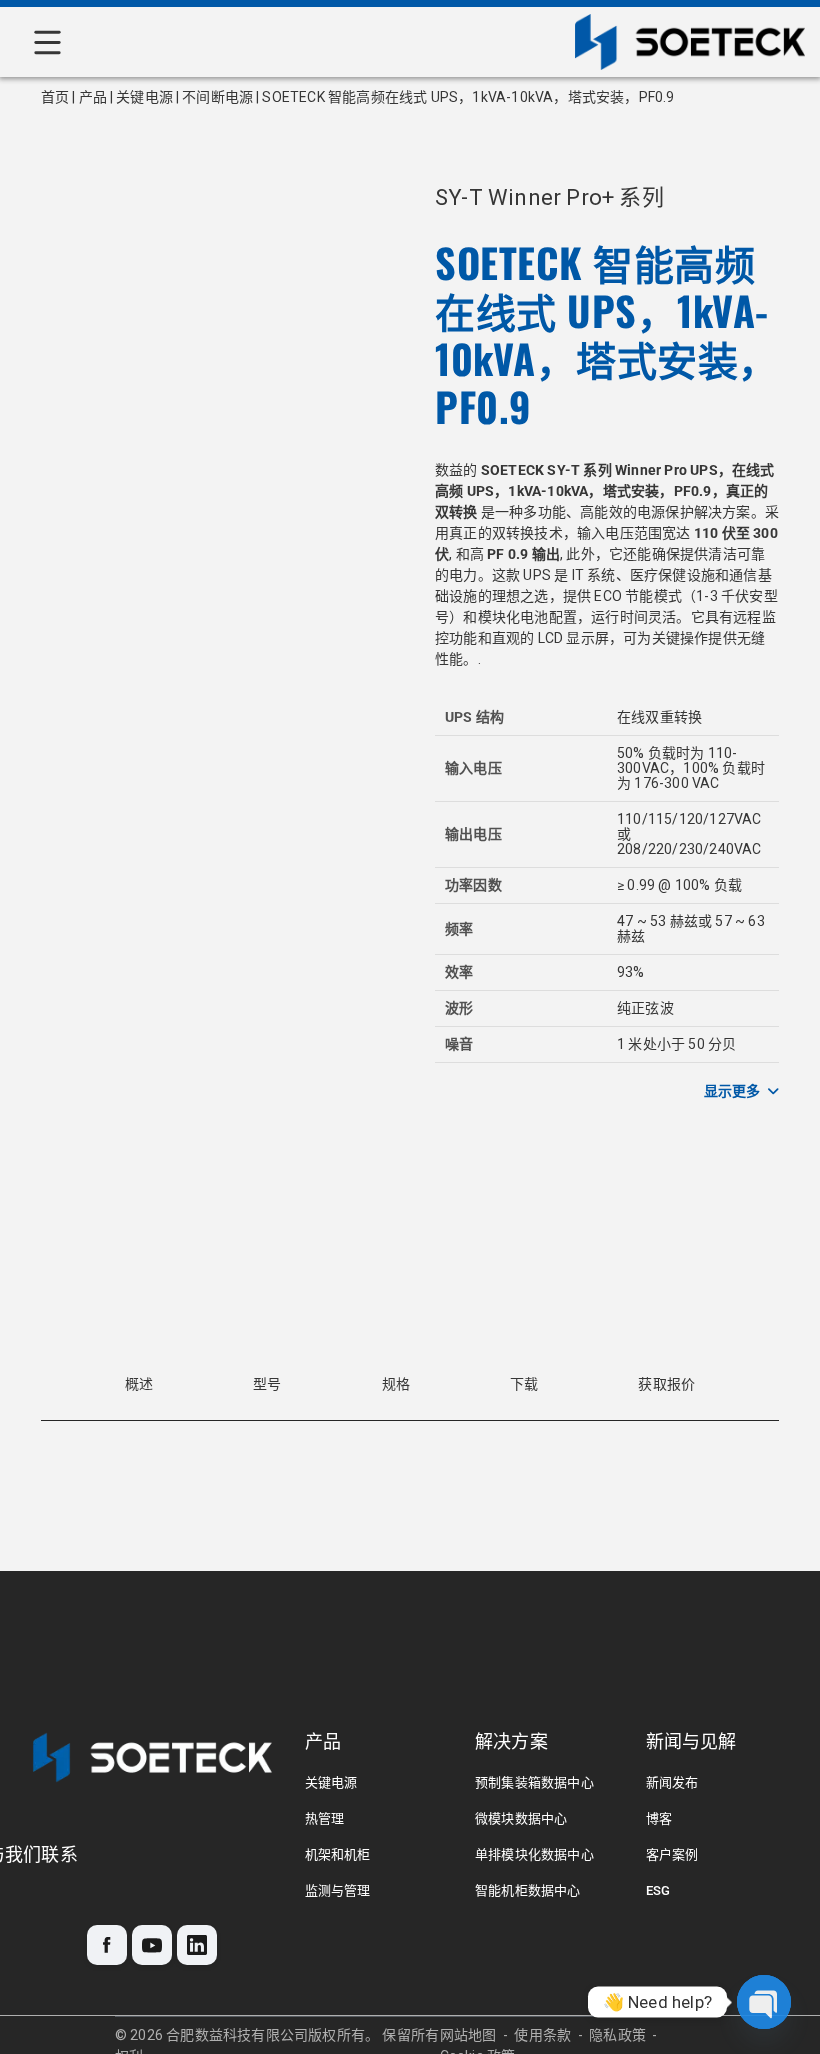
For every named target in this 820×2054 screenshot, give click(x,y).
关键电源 (144, 97)
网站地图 (468, 2035)
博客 (659, 1818)
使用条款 (542, 2035)
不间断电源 (217, 97)
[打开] (47, 42)
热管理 (325, 1818)
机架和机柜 (338, 1854)
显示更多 (732, 1091)
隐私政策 (617, 2035)
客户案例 (672, 1854)
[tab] (139, 1384)
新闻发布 (672, 1782)
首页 (55, 97)
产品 (93, 97)
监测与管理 (338, 1890)
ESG (658, 1890)
